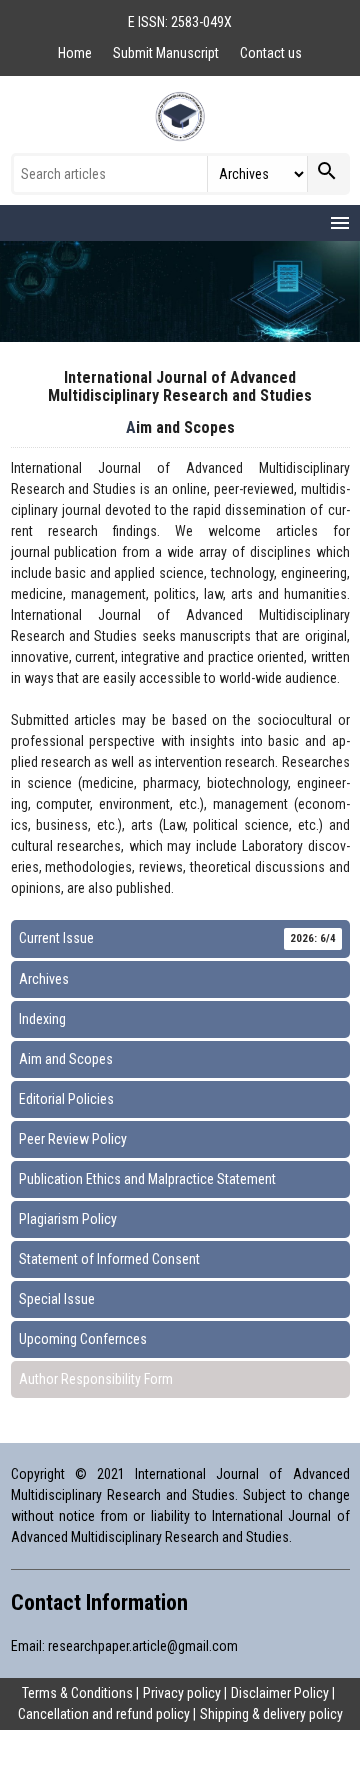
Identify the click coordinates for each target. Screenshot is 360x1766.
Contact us (271, 53)
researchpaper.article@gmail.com (143, 1646)
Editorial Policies (66, 1099)
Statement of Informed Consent (109, 1259)
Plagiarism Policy (68, 1219)
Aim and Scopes (66, 1059)
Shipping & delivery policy (271, 1714)
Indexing (42, 1019)
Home (76, 53)
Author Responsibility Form (96, 1379)
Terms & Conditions (77, 1693)
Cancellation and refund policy (104, 1714)
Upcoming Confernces (83, 1339)
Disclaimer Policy (280, 1693)
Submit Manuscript (167, 53)
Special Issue (57, 1299)
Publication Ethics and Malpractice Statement (147, 1179)
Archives (44, 979)
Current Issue (177, 938)
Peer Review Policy (73, 1139)
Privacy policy (182, 1693)
